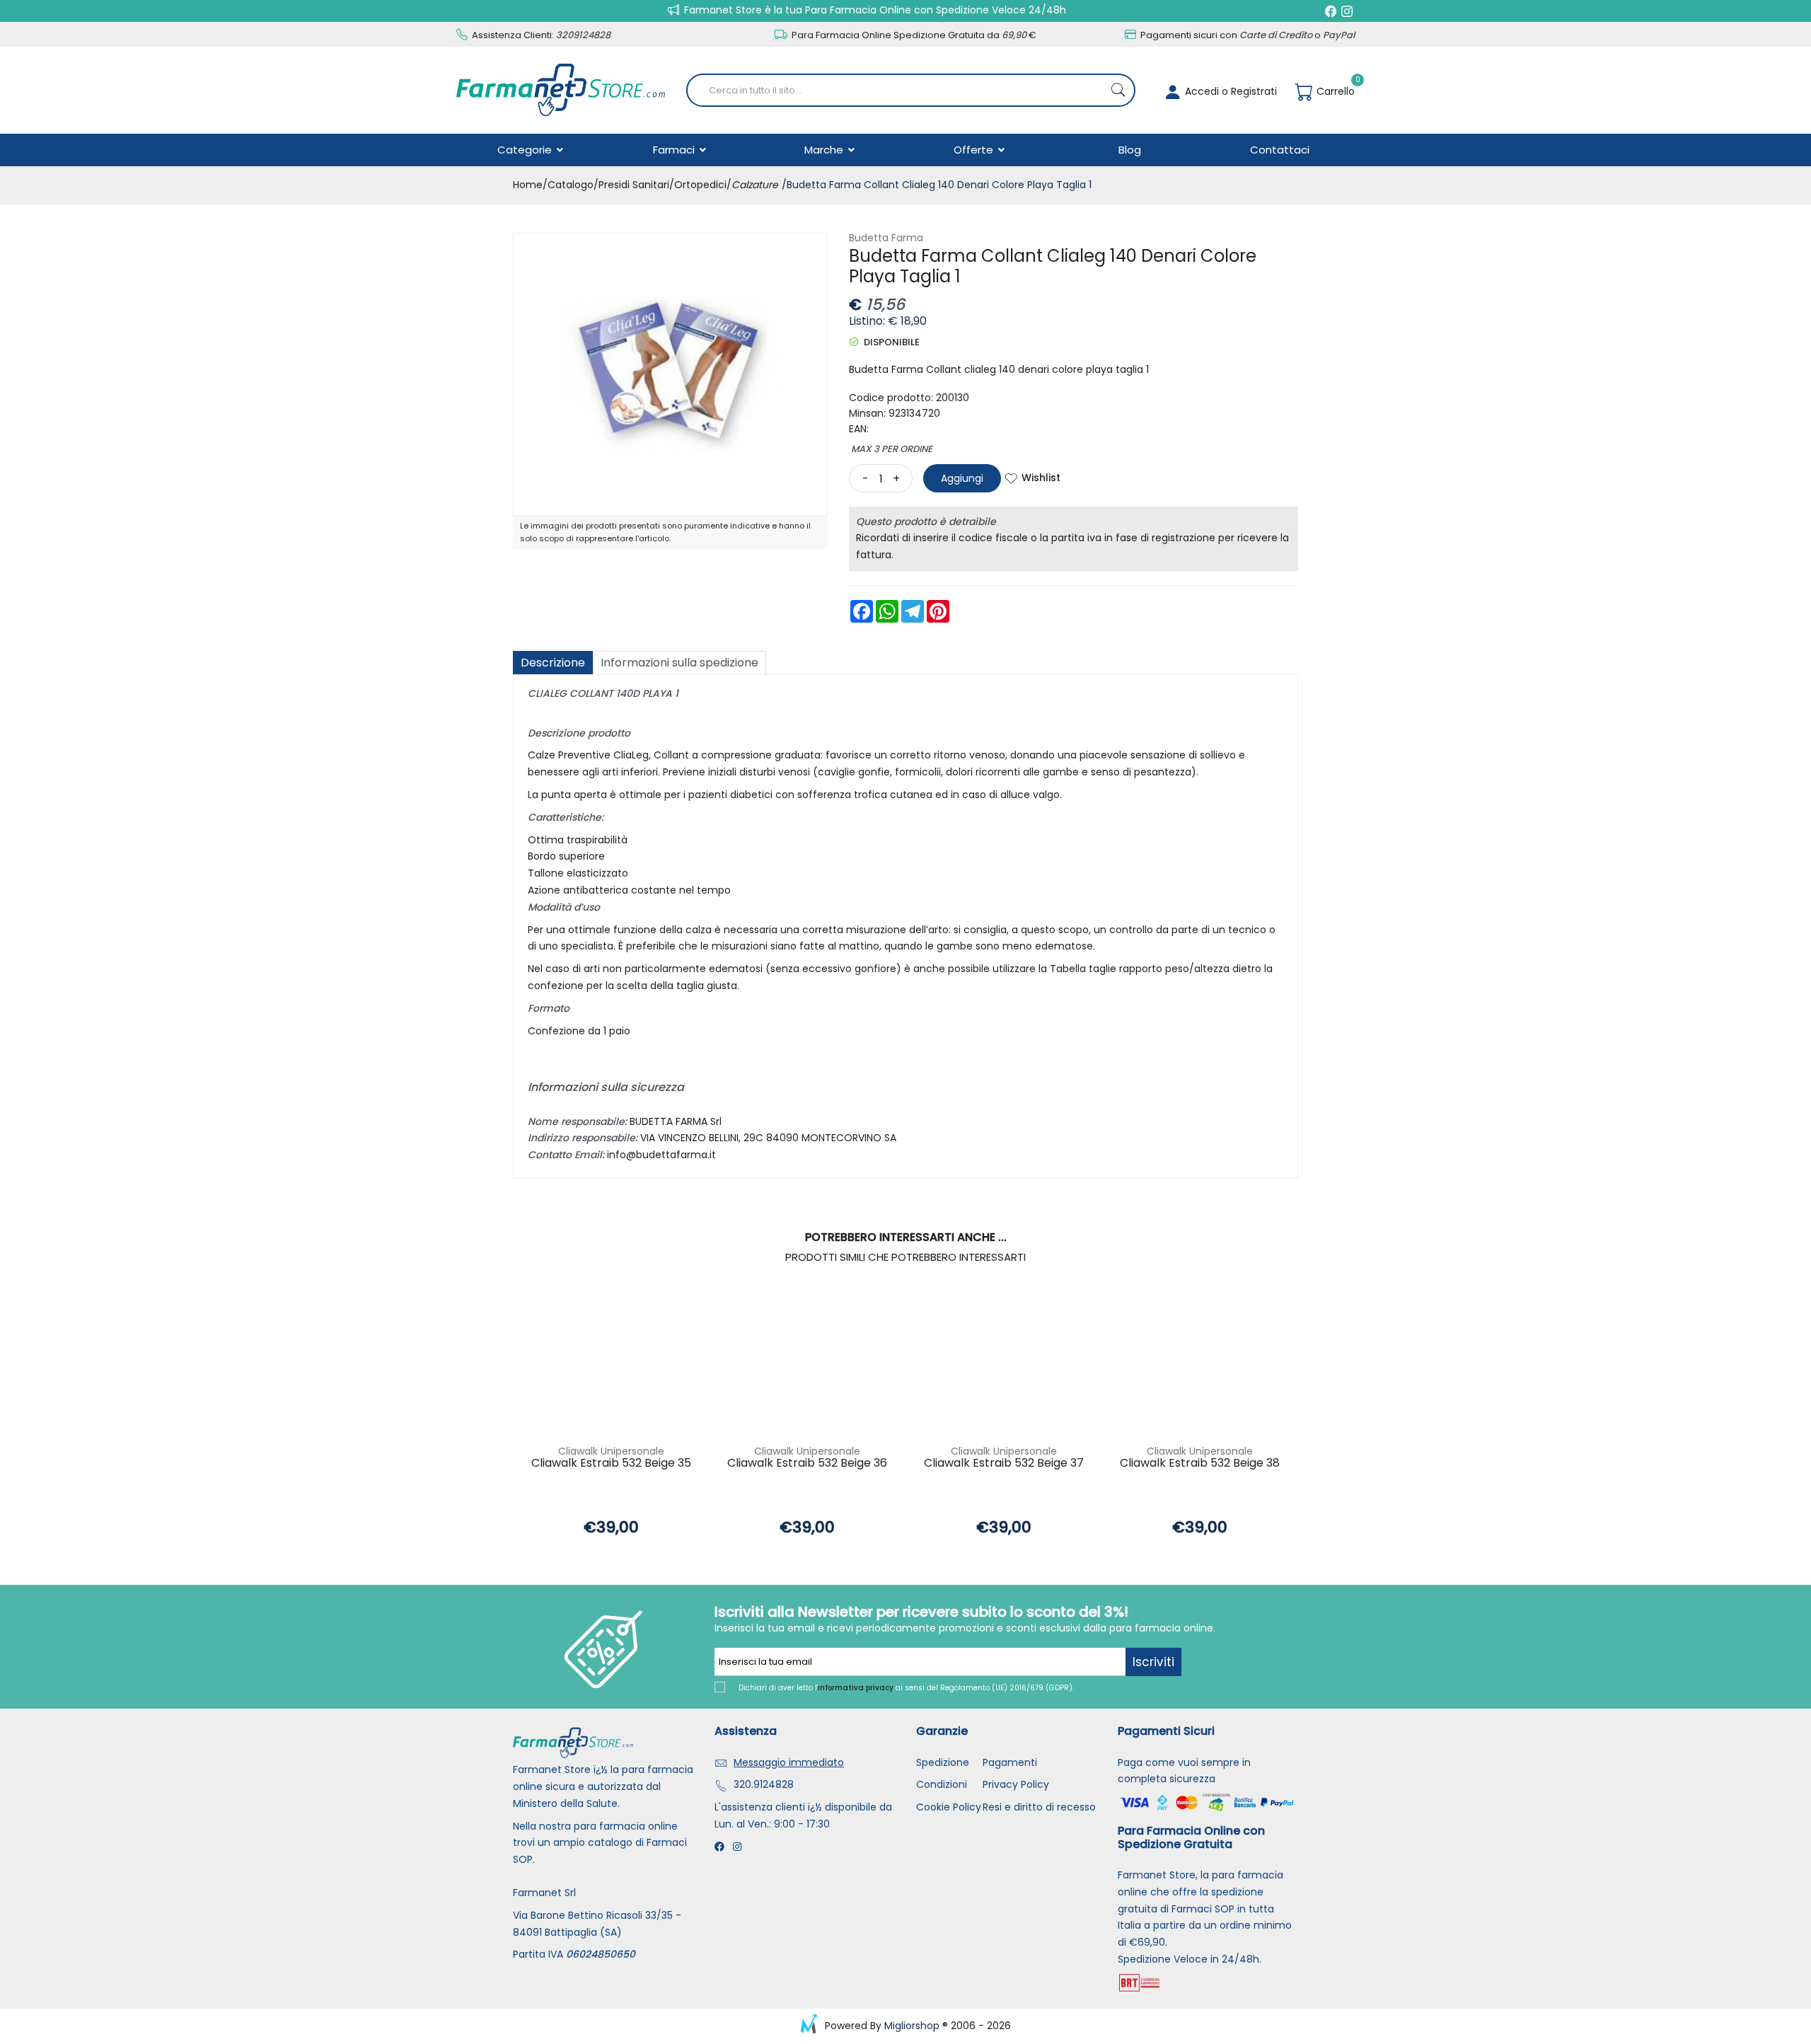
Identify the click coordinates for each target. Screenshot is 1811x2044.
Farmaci (675, 150)
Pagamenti (1010, 1762)
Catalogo (571, 185)
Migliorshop (912, 2026)
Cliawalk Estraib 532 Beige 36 (807, 1463)
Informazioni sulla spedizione (679, 663)
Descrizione (553, 663)
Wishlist (1041, 478)
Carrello (1334, 91)
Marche (825, 150)
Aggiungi (962, 478)
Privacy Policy (1016, 1784)
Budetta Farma (886, 238)
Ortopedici (700, 185)
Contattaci (1280, 150)
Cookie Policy (949, 1807)
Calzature (755, 185)
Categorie (526, 150)
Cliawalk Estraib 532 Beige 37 (1004, 1463)
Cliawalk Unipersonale (611, 1451)
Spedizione (943, 1762)
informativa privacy (856, 1688)
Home (528, 185)
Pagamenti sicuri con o (1246, 35)
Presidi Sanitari (634, 185)
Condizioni (942, 1784)
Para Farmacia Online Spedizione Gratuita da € (913, 35)
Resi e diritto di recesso (1039, 1807)
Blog (1130, 150)
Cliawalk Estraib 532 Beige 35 (611, 1463)
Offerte (975, 150)
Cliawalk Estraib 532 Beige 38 (1200, 1463)
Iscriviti (1153, 1662)
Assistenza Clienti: (540, 35)
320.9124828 (764, 1784)
